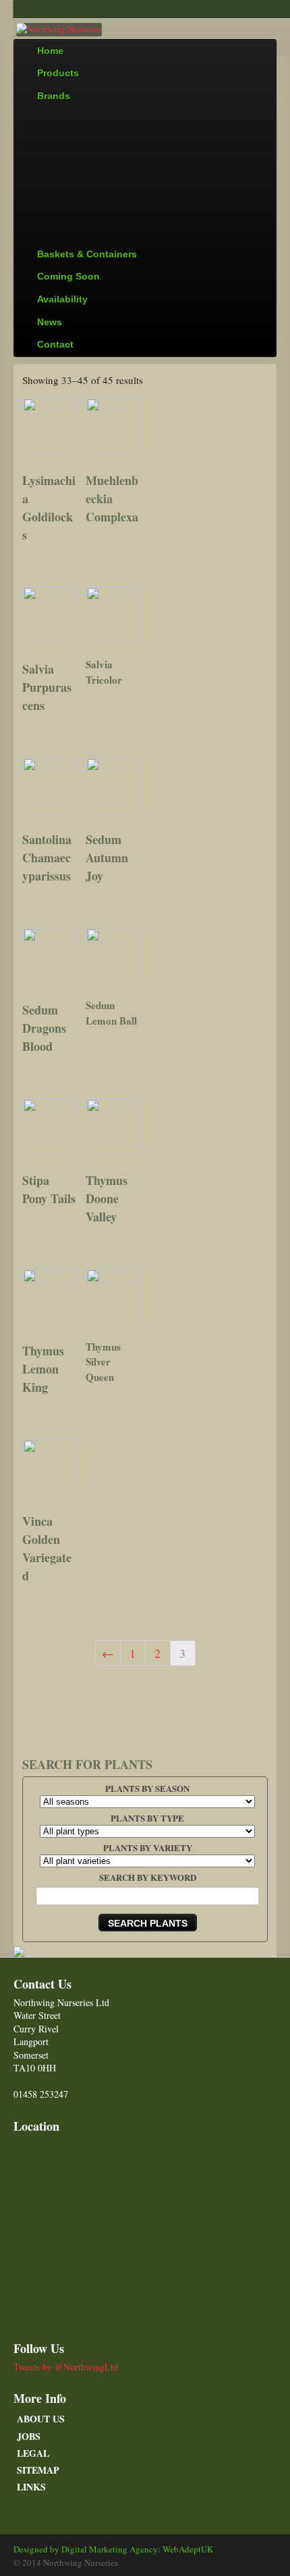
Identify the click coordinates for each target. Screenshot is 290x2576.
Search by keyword (148, 1877)
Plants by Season (147, 1788)
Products (58, 73)
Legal (33, 2453)
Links (31, 2487)
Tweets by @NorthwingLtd (66, 2367)
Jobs (29, 2436)
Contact (55, 344)
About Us (41, 2419)
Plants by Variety (148, 1847)
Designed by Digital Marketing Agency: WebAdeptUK (113, 2549)
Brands (54, 96)
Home (50, 51)
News (50, 322)
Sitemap (38, 2470)
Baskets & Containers (87, 254)
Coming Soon (68, 276)
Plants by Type (147, 1818)
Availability (62, 299)
